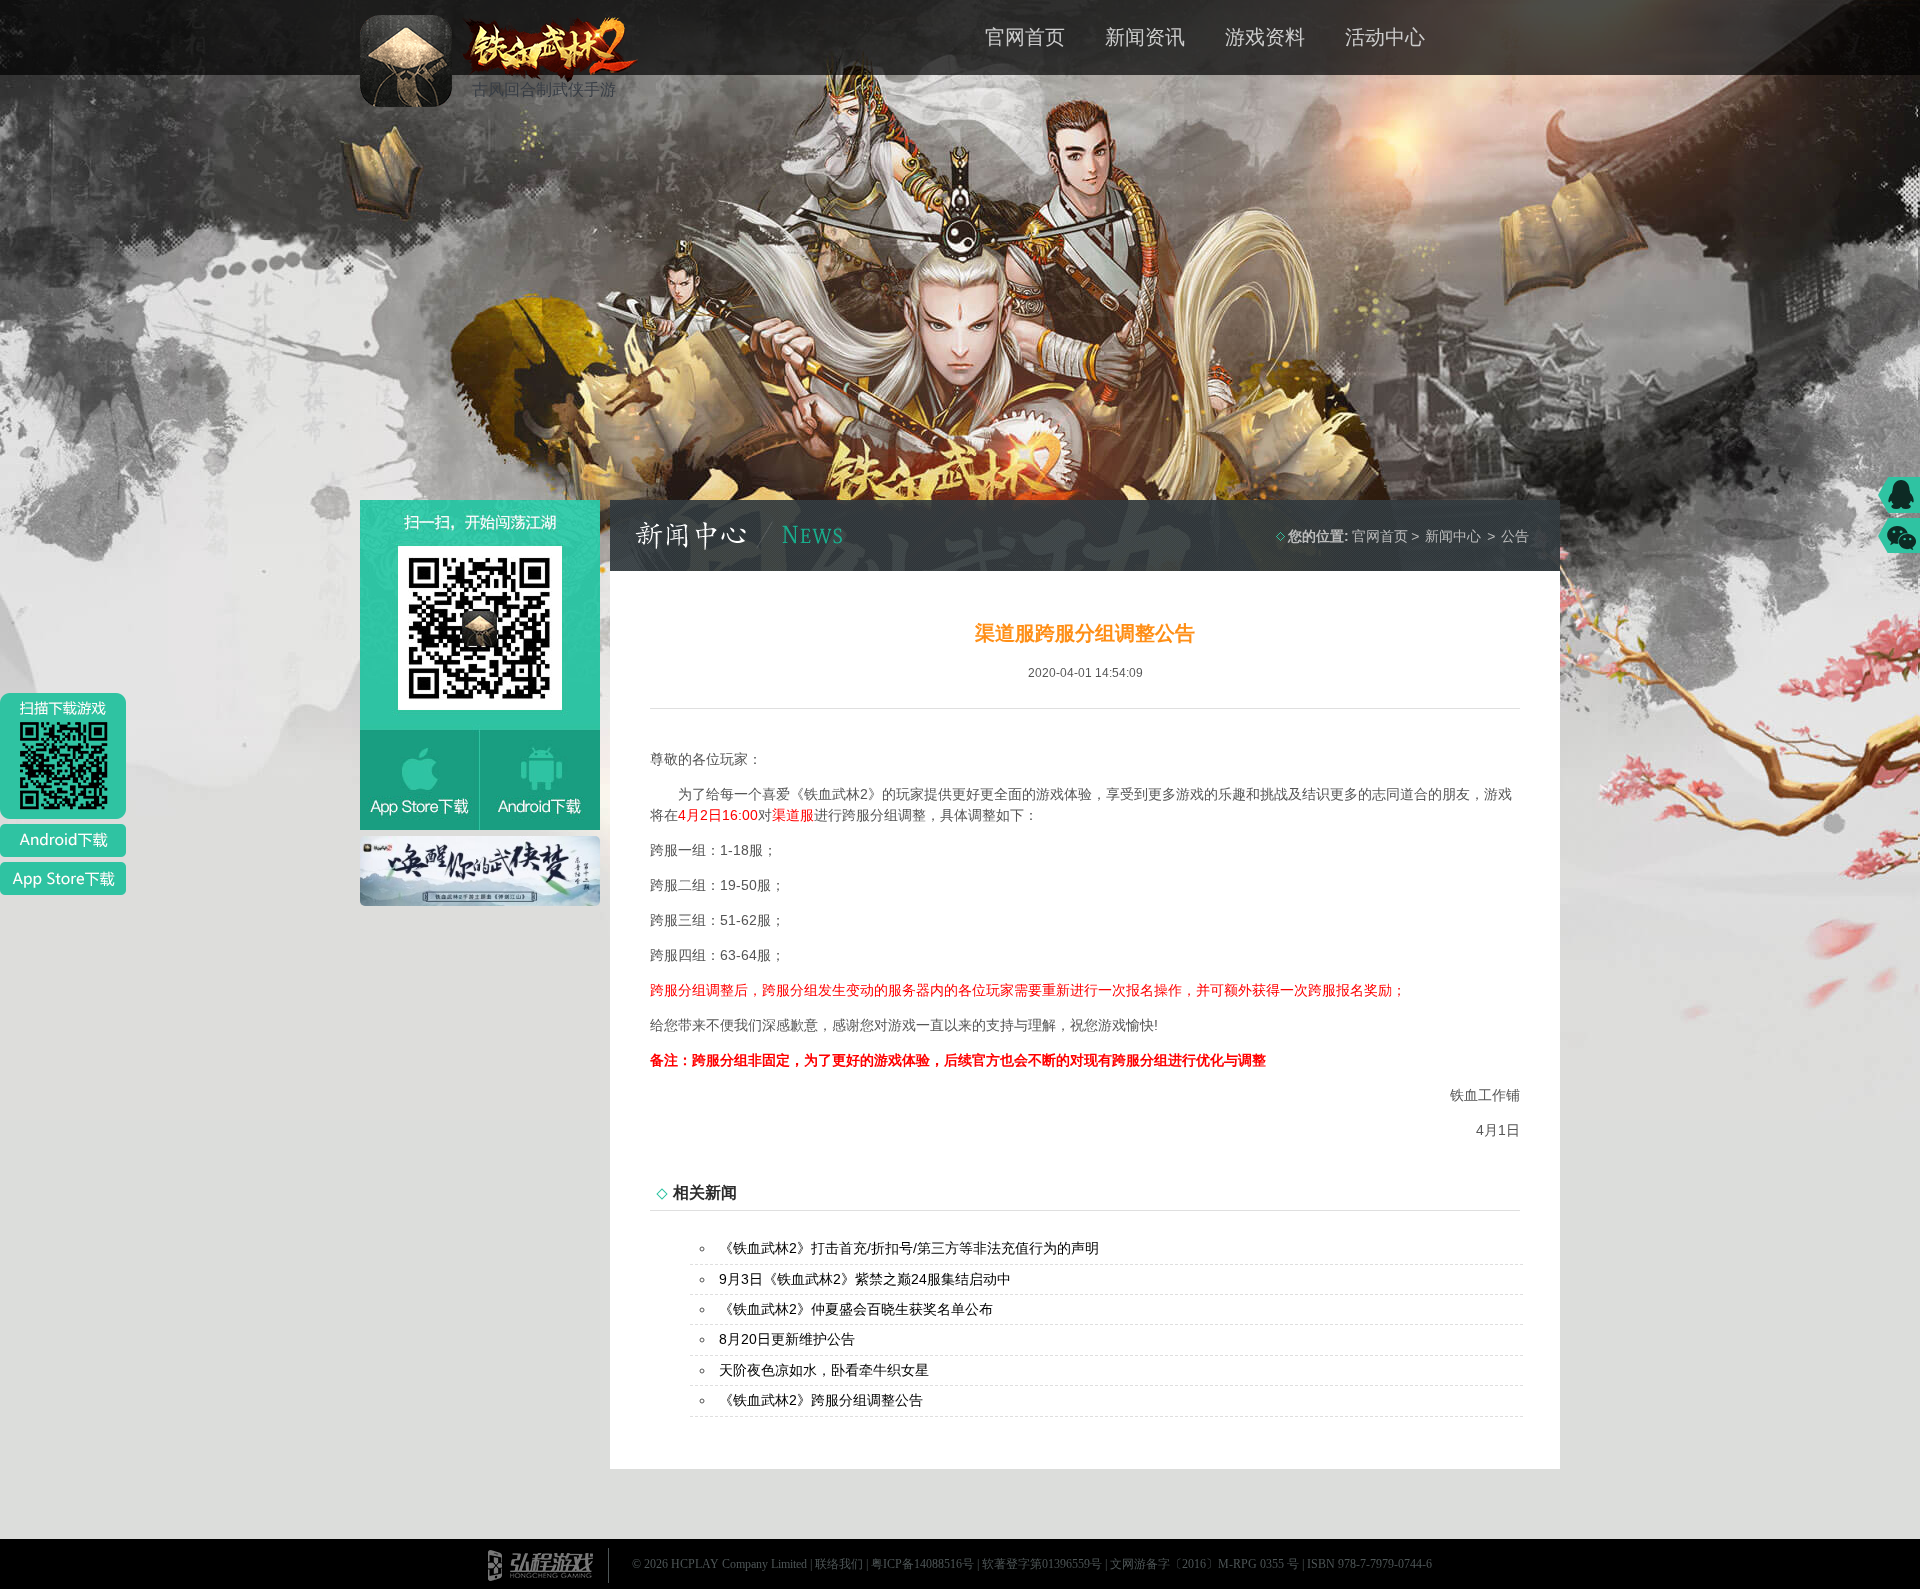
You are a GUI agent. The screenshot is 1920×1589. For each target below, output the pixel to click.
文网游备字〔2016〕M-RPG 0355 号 (1204, 1564)
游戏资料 (1265, 37)
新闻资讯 (1145, 37)
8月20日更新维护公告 (787, 1339)
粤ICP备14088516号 (922, 1564)
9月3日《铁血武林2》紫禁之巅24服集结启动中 (865, 1279)
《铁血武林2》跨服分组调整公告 (821, 1400)
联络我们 (839, 1564)
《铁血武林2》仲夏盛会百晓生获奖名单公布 (856, 1309)
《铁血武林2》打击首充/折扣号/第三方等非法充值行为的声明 (909, 1248)
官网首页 (1025, 37)
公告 (1515, 536)
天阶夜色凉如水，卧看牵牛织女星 (824, 1370)
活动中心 (1385, 37)
